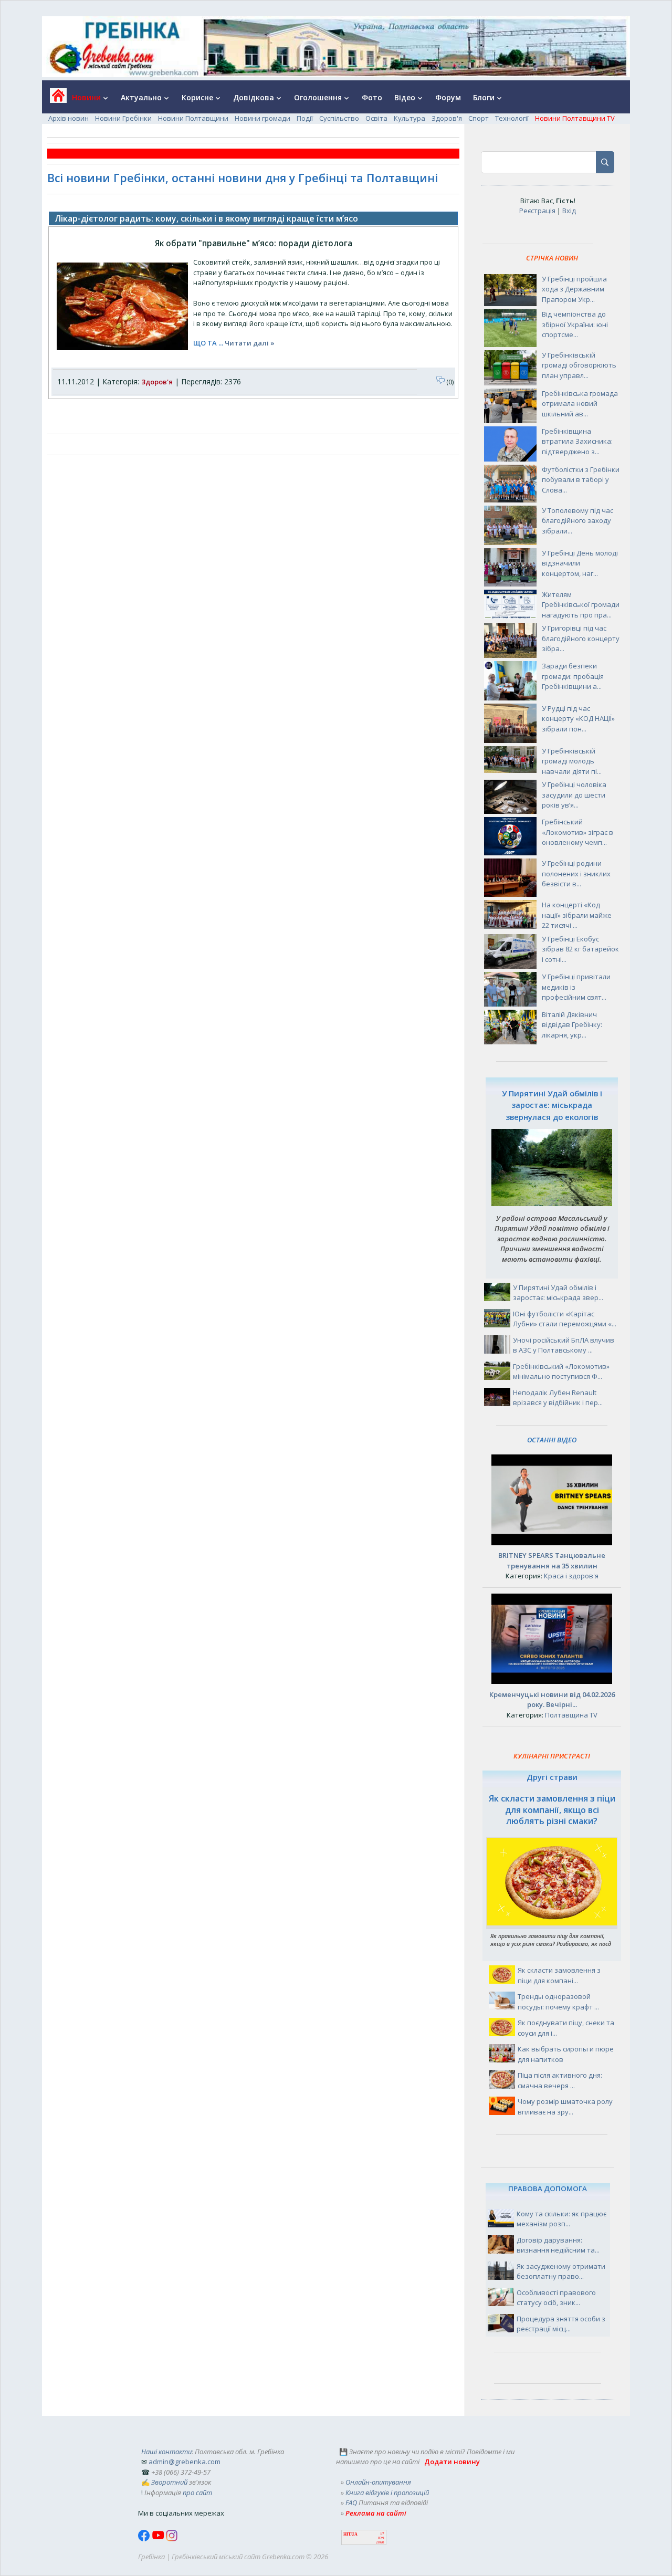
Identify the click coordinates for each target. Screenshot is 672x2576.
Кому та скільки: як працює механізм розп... (561, 2219)
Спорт (479, 118)
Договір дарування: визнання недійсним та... (558, 2245)
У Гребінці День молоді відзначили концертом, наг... (580, 563)
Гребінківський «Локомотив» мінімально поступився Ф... (561, 1371)
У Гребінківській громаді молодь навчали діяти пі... (572, 761)
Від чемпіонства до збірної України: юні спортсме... (575, 324)
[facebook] (145, 2539)
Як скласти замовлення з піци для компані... (559, 1975)
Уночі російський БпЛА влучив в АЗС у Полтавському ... (564, 1345)
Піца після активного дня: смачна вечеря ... (560, 2080)
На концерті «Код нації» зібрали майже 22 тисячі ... (577, 915)
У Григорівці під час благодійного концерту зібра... (581, 638)
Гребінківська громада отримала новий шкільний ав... (580, 404)
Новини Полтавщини (193, 118)
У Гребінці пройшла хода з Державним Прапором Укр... (574, 289)
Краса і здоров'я (571, 1576)
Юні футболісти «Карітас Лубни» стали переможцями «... (565, 1319)
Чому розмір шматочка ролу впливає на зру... (565, 2107)
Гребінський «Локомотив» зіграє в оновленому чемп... (577, 832)
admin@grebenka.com (185, 2462)
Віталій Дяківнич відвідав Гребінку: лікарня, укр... (572, 1025)
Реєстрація (537, 211)
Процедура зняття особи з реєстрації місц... (561, 2324)
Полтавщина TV (571, 1715)
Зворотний (169, 2482)
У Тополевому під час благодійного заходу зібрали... (577, 521)
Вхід (569, 211)
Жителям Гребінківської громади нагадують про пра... (581, 605)
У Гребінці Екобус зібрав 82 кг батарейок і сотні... (580, 949)
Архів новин (69, 118)
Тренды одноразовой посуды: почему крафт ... (558, 2002)
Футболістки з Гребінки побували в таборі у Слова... (581, 480)
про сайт (197, 2493)
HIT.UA (350, 2534)
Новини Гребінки (123, 118)
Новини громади (262, 118)
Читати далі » (250, 343)
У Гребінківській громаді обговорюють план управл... (579, 365)
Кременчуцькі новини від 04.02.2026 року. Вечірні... (552, 1700)
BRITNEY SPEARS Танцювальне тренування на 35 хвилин (552, 1561)
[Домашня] (54, 99)
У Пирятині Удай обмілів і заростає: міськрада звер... (558, 1293)
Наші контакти (166, 2452)
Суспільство (339, 118)
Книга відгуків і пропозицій (387, 2493)
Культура (409, 118)
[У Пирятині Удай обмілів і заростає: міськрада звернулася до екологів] (552, 1203)
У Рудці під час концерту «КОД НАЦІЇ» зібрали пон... (578, 719)
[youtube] (159, 2539)
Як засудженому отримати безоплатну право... (561, 2271)
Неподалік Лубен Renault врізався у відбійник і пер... (558, 1398)
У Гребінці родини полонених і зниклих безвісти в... (576, 873)
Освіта (376, 118)
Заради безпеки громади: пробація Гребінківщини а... (573, 676)
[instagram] (172, 2539)
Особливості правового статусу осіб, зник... (556, 2298)
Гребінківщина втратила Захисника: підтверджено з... (577, 441)
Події (305, 118)
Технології (512, 118)
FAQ (351, 2502)
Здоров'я (447, 118)
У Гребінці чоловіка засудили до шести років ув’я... (574, 795)
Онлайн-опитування (378, 2482)
